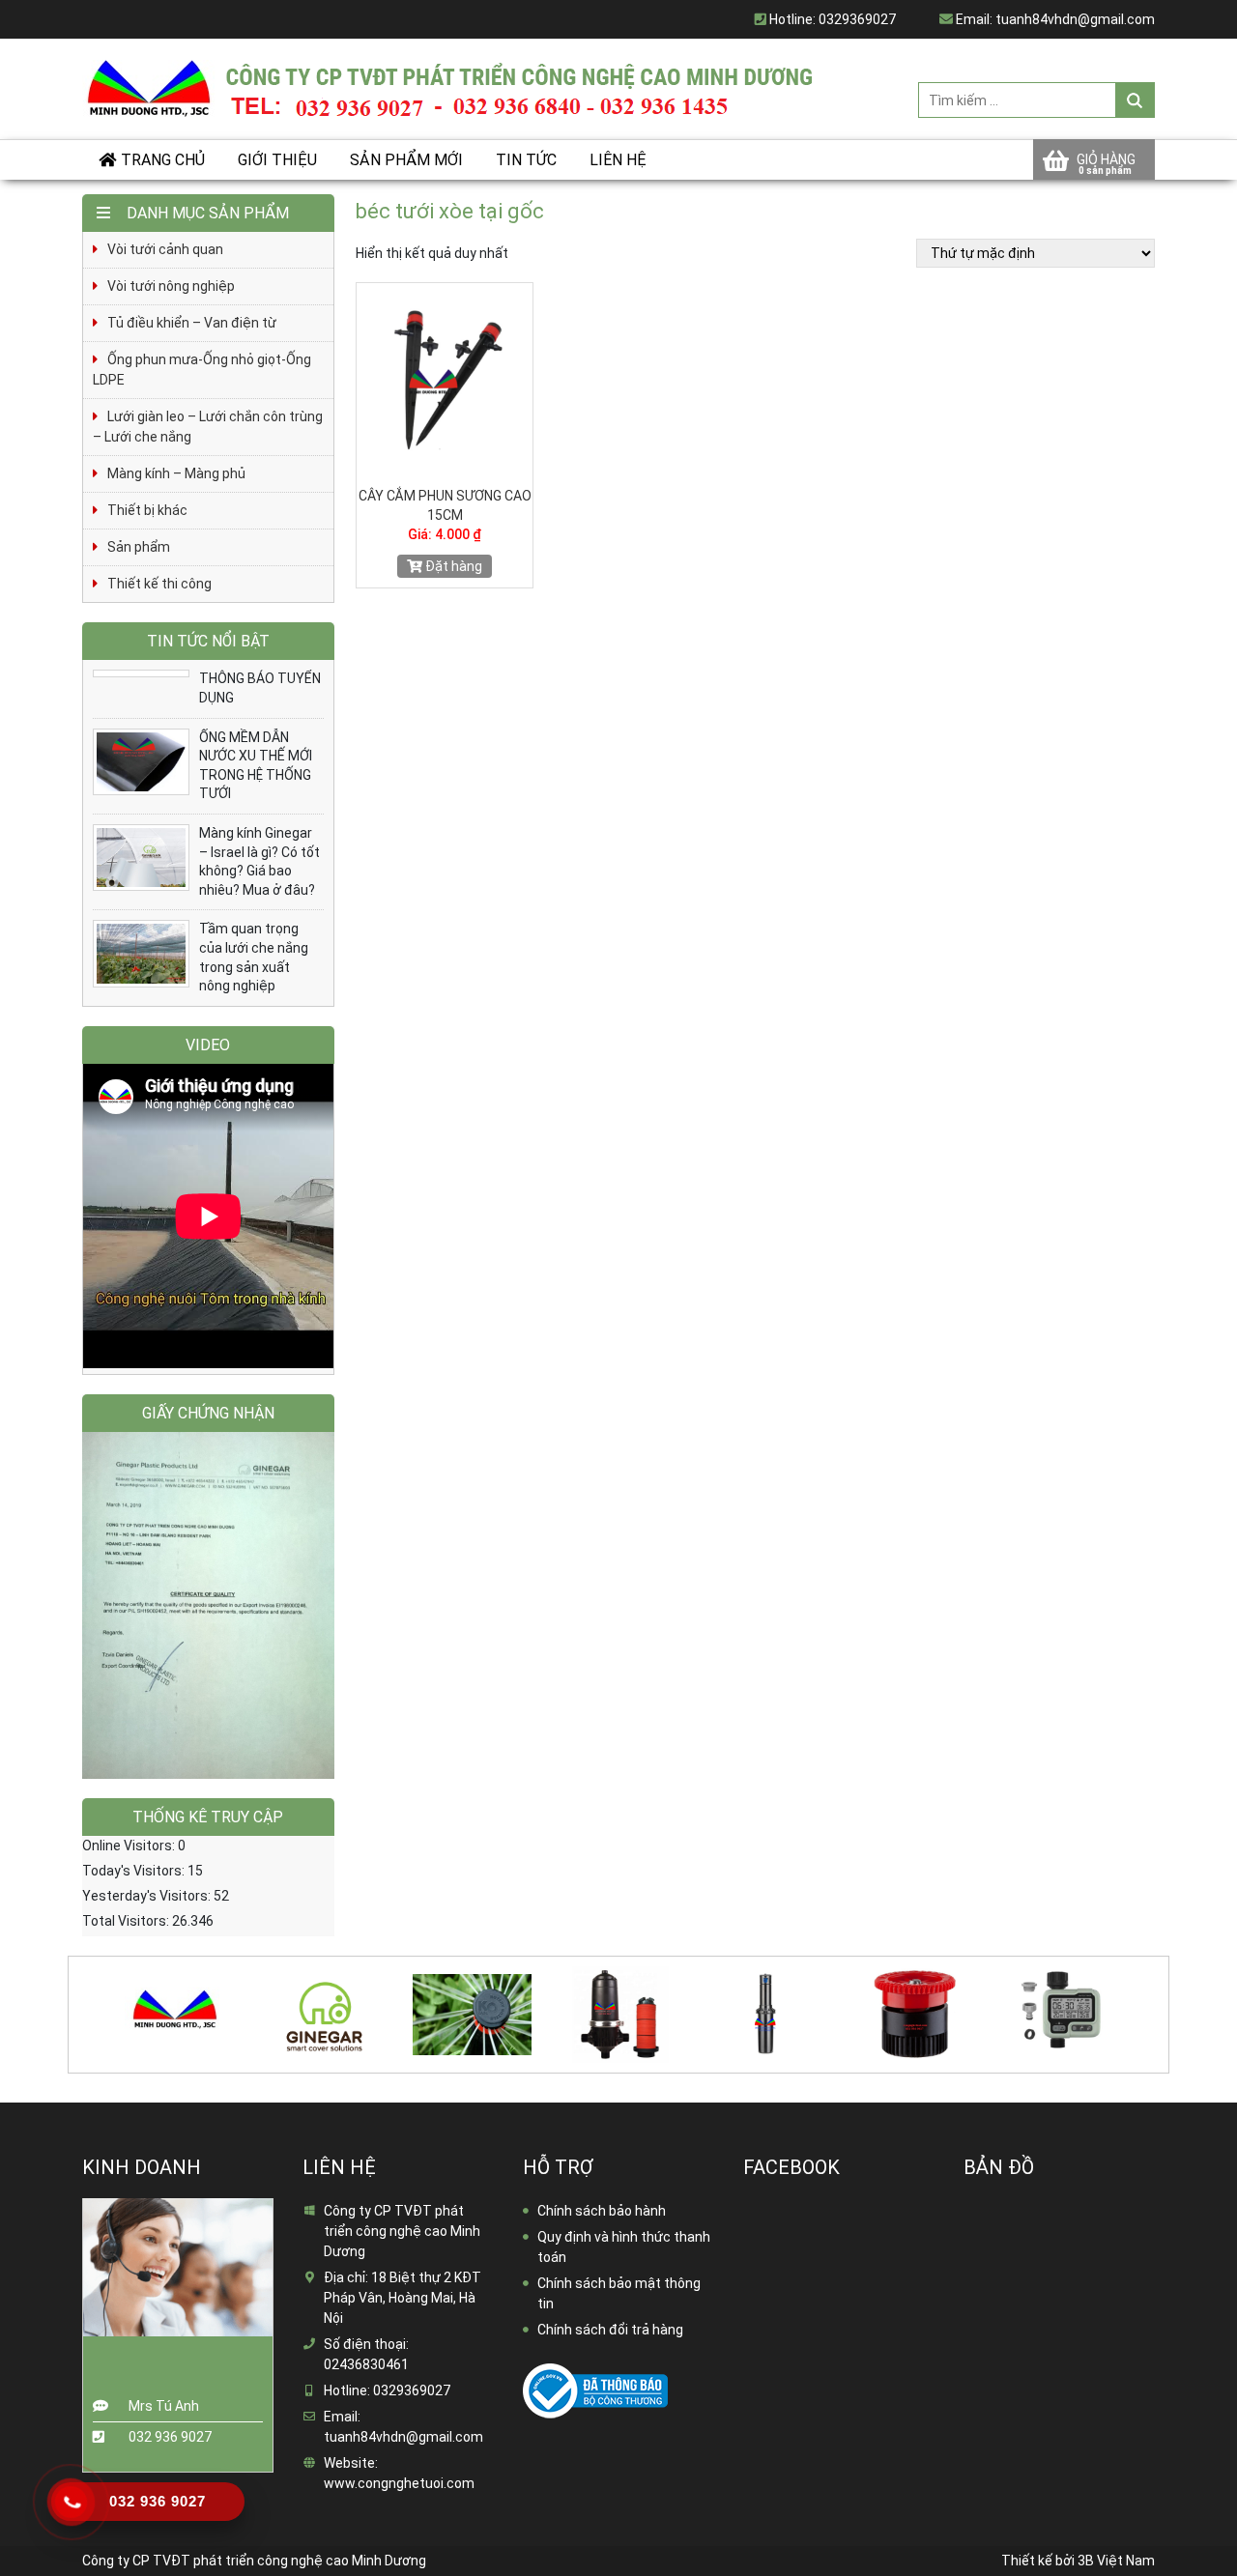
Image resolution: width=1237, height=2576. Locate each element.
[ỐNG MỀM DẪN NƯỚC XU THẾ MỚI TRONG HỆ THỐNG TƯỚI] (141, 762)
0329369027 (857, 19)
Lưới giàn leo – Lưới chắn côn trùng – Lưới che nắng (208, 427)
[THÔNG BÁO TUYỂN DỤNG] (141, 673)
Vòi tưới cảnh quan (165, 249)
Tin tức (526, 160)
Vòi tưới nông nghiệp (171, 286)
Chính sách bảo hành (602, 2211)
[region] (208, 1605)
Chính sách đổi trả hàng (610, 2330)
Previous (72, 2002)
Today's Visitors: (135, 1871)
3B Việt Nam (1116, 2561)
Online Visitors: (130, 1846)
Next (1162, 2002)
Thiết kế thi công (159, 584)
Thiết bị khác (147, 510)
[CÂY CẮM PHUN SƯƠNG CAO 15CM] (445, 380)
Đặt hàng (452, 566)
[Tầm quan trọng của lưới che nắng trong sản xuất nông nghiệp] (141, 953)
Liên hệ (618, 160)
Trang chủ (163, 160)
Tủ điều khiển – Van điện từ (192, 323)
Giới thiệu (277, 160)
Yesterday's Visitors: (148, 1896)
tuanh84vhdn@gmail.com (1075, 19)
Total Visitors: (127, 1921)
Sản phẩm (139, 547)
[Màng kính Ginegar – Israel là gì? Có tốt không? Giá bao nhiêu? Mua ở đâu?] (141, 858)
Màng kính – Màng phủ (176, 473)
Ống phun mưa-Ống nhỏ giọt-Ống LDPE (202, 370)
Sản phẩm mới (406, 160)
